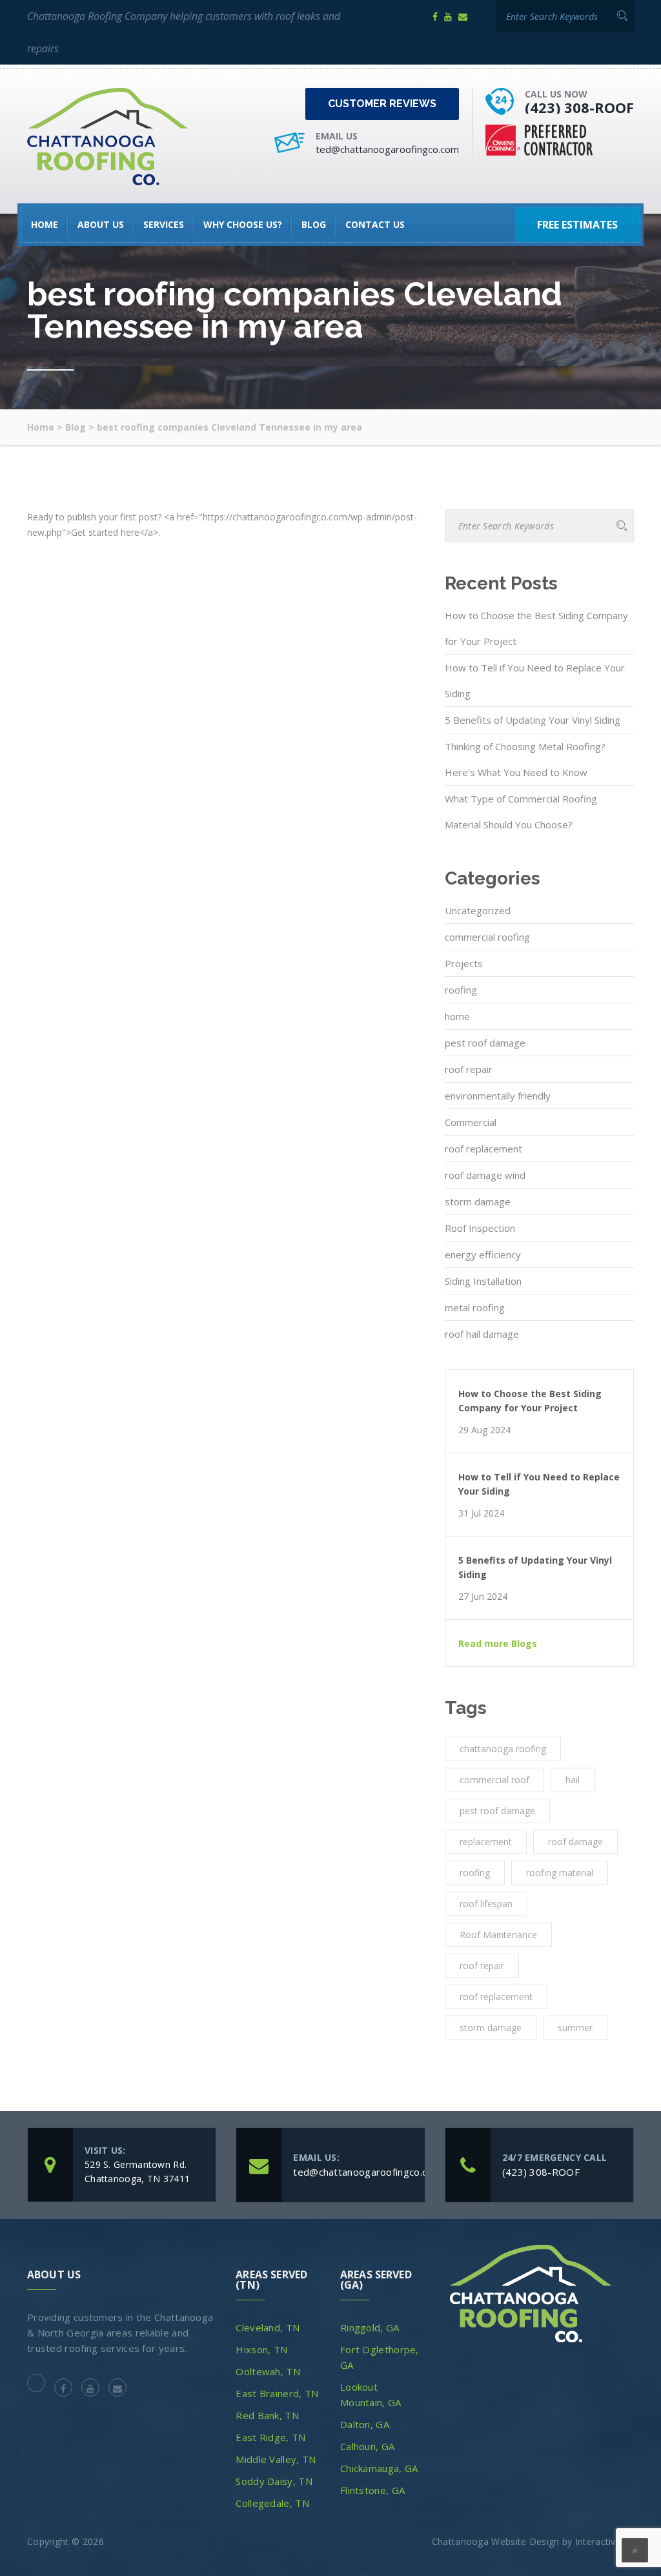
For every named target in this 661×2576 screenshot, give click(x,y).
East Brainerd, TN (277, 2393)
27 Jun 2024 (483, 1597)
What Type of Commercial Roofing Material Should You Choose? (521, 812)
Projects (464, 963)
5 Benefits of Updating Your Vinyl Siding (533, 720)
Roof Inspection (480, 1228)
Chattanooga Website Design (496, 2541)
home (457, 1016)
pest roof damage (485, 1043)
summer (575, 2028)
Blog (314, 224)
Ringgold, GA (370, 2327)
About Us (101, 224)
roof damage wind (485, 1175)
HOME (45, 224)
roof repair (469, 1069)
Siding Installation (483, 1281)
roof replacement (483, 1149)
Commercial (471, 1122)
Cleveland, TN (268, 2327)
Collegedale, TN (272, 2503)
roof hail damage (482, 1334)
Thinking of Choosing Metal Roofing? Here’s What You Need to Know (525, 759)
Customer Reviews (382, 104)
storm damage (478, 1201)
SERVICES (164, 224)
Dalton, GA (365, 2424)
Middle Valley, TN (276, 2459)
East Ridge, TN (270, 2437)
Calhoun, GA (367, 2446)
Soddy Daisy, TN (274, 2481)
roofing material (560, 1873)
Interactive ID (605, 2541)
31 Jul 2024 (481, 1513)
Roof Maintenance (498, 1935)
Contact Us (375, 224)
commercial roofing (487, 937)
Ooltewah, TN (268, 2371)
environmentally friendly (498, 1096)
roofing (461, 990)
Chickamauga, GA (379, 2468)
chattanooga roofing (503, 1749)
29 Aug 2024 (484, 1430)
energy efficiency (483, 1254)
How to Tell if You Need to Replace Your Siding (535, 680)
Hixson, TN (261, 2349)
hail (573, 1780)
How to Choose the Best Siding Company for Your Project (536, 628)
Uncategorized (478, 910)
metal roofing (475, 1307)
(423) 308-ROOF (579, 107)
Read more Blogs (498, 1644)
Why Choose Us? (243, 224)
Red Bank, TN (267, 2415)
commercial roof (494, 1780)
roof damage (575, 1842)
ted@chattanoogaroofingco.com (387, 149)
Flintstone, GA (372, 2490)
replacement (486, 1842)
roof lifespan (486, 1904)
